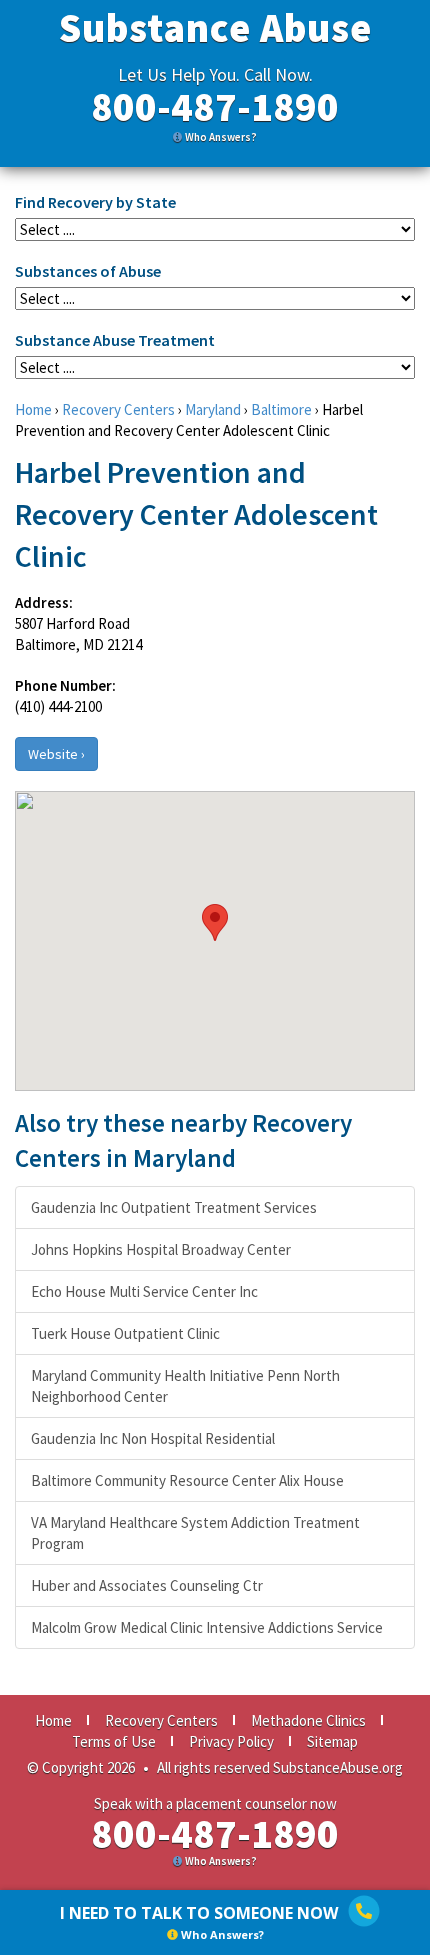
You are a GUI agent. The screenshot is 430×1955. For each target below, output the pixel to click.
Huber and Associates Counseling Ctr (147, 1585)
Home (33, 409)
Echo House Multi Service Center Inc (144, 1291)
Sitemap (332, 1741)
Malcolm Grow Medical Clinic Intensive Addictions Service (207, 1627)
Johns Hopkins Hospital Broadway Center (161, 1249)
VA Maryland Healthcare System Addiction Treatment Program (195, 1533)
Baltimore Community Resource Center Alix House (187, 1480)
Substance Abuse (215, 28)
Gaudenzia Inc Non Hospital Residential (153, 1438)
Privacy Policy (231, 1741)
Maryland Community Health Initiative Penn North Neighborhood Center (185, 1386)
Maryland (213, 409)
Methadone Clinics (308, 1720)
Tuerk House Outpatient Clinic (125, 1333)
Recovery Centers (118, 409)
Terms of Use (114, 1741)
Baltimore (281, 409)
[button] (215, 922)
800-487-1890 (215, 107)
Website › (56, 754)
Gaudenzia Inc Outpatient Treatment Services (174, 1207)
